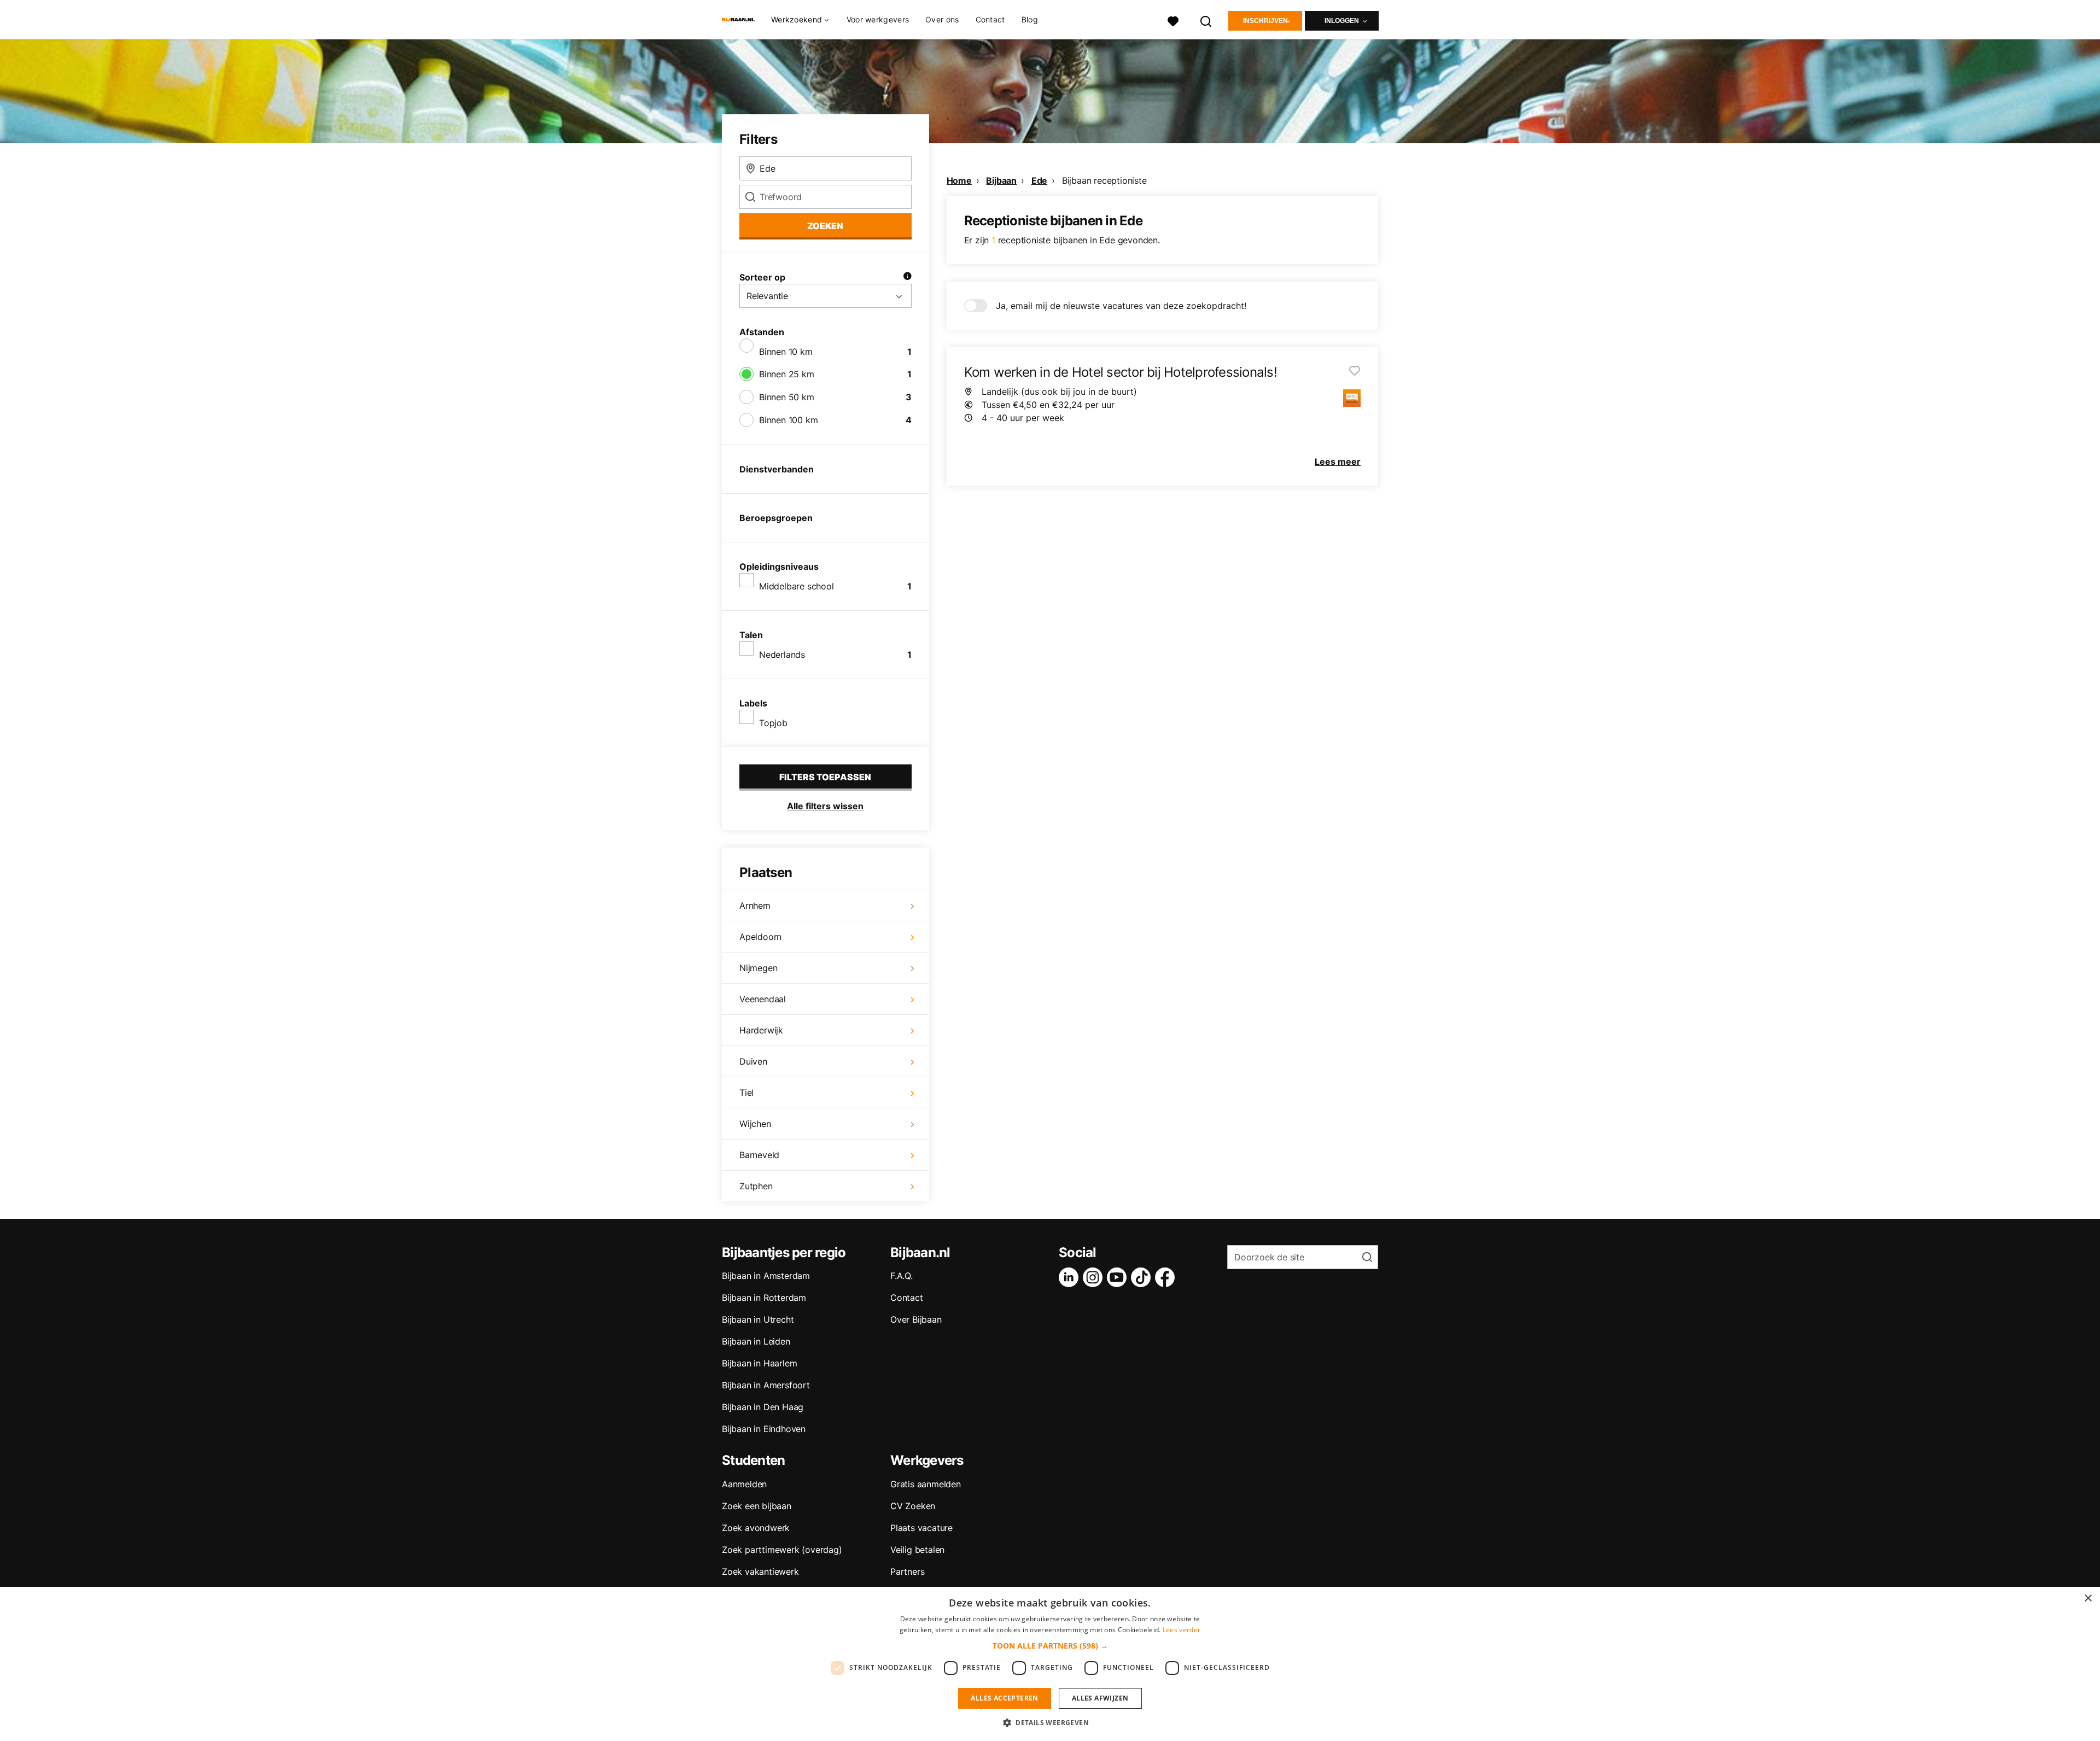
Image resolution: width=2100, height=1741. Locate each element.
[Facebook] (1167, 1277)
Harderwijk (761, 1030)
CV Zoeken (913, 1506)
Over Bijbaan (916, 1319)
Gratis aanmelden (926, 1484)
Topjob (773, 723)
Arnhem (755, 905)
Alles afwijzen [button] (1100, 1698)
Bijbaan (1001, 180)
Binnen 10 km (786, 352)
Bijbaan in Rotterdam (764, 1298)
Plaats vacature (921, 1528)
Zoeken (825, 226)
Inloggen (1342, 21)
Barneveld (759, 1155)
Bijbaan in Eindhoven (764, 1429)
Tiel (746, 1092)
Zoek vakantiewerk (760, 1571)
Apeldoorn (760, 937)
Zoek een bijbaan (757, 1506)
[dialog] (1050, 1664)
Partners (907, 1571)
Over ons (942, 19)
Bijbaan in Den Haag (763, 1407)
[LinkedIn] (1071, 1277)
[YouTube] (1119, 1277)
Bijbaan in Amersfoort (766, 1385)
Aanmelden (744, 1484)
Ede (1039, 180)
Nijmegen (758, 968)
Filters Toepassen (825, 777)
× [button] (2088, 1599)
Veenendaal (763, 999)
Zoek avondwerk (756, 1528)
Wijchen (755, 1124)
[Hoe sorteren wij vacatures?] (907, 277)
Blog (1030, 19)
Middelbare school (797, 586)
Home (959, 180)
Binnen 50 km (787, 397)
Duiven (753, 1061)
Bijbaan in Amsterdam (766, 1276)
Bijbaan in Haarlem (759, 1363)
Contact (990, 19)
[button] (1050, 1646)
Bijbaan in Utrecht (758, 1319)
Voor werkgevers (878, 19)
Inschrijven (1265, 21)
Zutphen (756, 1186)
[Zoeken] (1206, 20)
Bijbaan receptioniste (1104, 180)
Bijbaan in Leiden (756, 1341)
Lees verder (1182, 1630)
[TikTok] (1143, 1277)
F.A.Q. (902, 1276)
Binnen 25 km (787, 374)
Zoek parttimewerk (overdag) (782, 1550)
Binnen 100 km (788, 420)
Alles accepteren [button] (1004, 1698)
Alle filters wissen (825, 806)
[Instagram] (1095, 1277)
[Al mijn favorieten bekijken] (1173, 20)
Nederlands (782, 655)
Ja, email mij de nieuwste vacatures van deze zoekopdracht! (1121, 306)
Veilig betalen (917, 1550)
